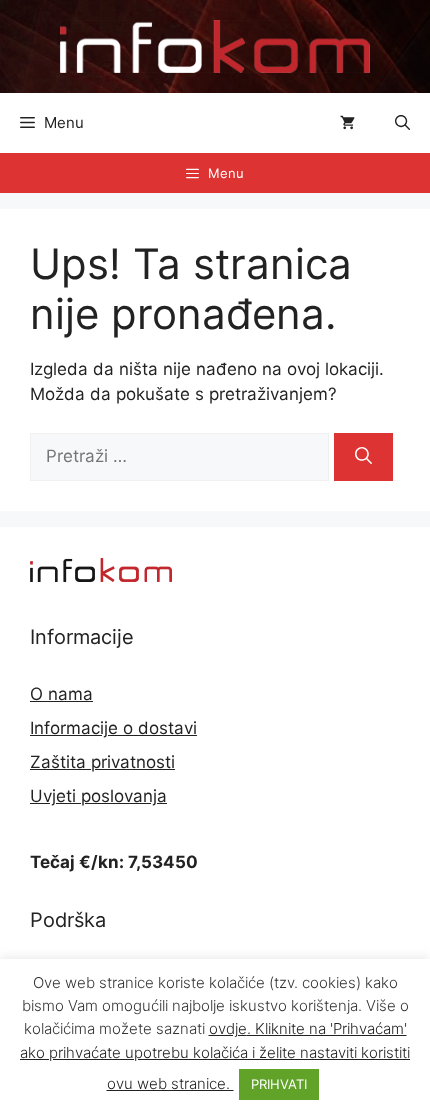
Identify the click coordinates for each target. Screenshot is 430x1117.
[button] (402, 123)
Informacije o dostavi (113, 728)
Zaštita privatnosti (102, 762)
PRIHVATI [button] (279, 1084)
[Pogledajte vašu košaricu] (347, 123)
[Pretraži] (363, 457)
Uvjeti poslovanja (98, 796)
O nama (61, 694)
